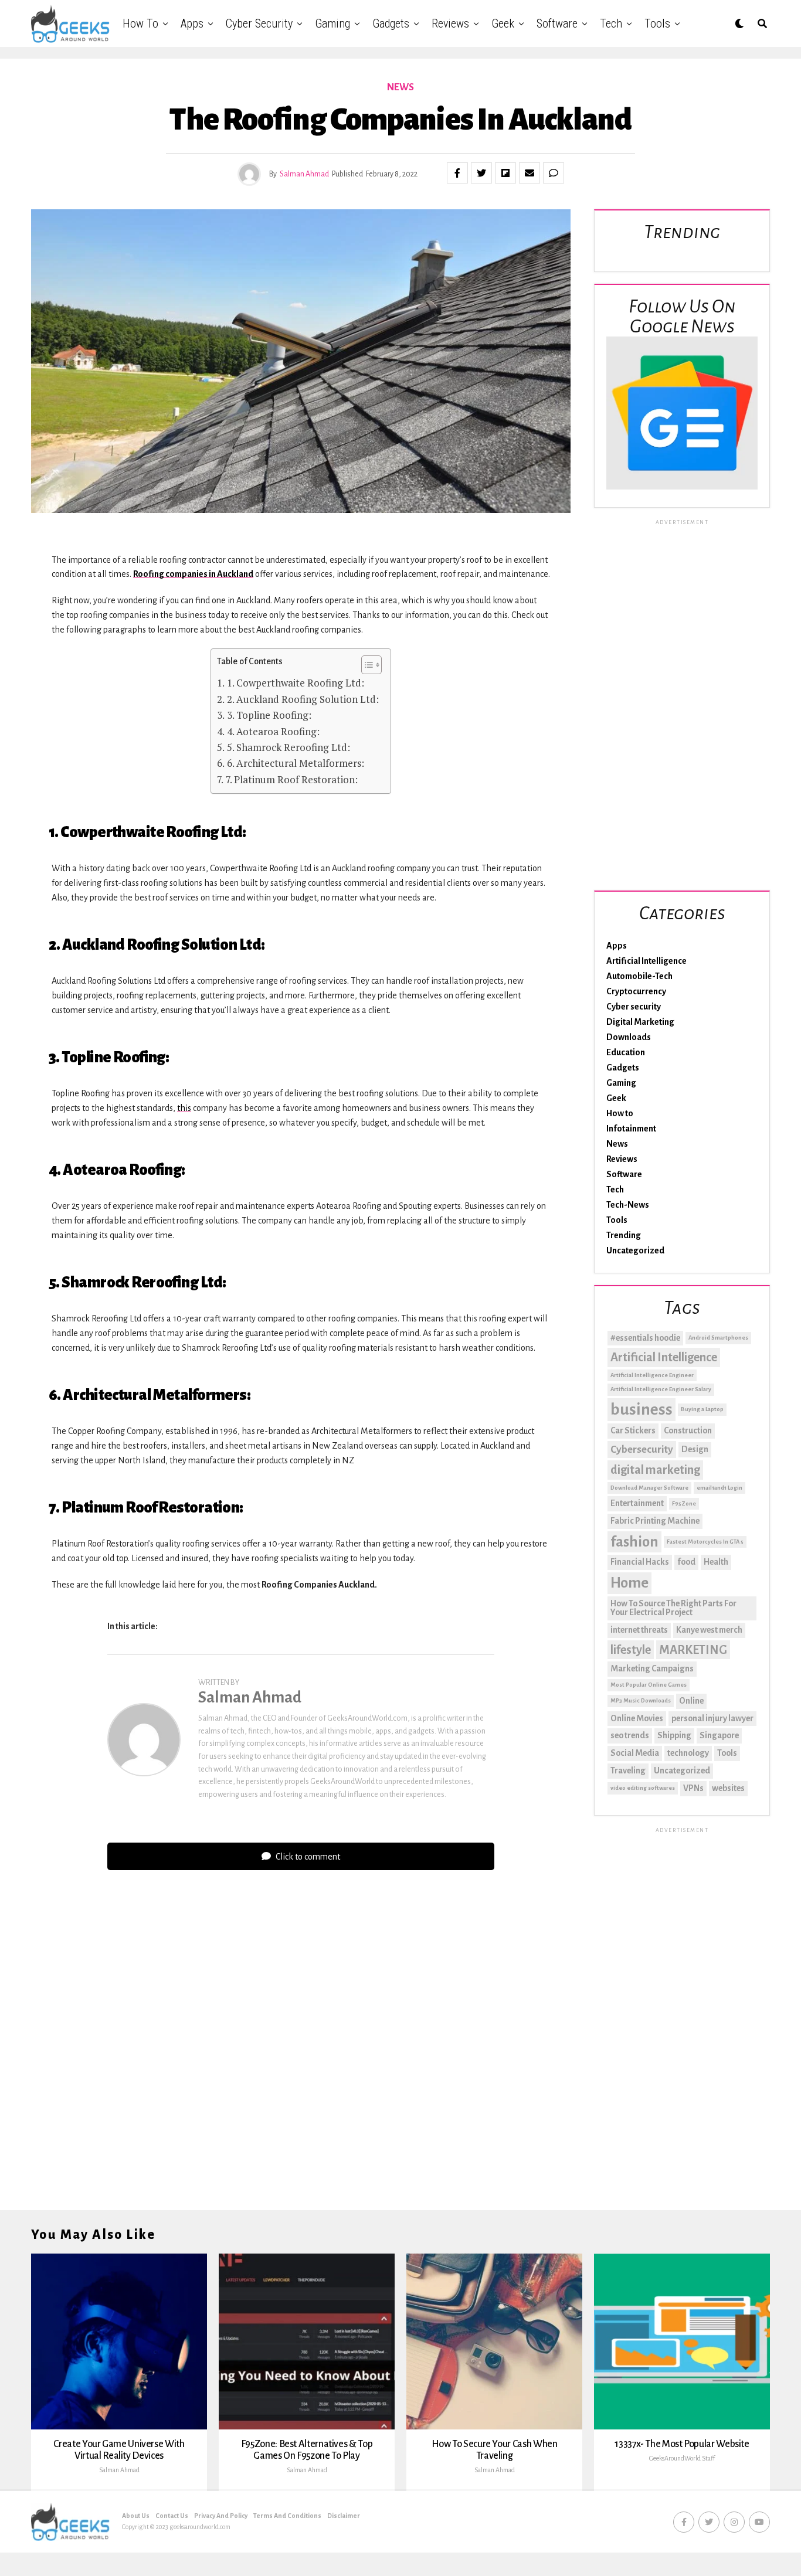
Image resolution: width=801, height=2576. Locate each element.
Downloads (629, 1037)
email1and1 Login (719, 1488)
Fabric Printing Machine (655, 1521)
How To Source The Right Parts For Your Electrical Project (673, 1608)
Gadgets (391, 23)
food (686, 1562)
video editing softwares (643, 1788)
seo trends (630, 1735)
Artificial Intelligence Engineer (652, 1375)
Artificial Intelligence (646, 961)
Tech (611, 23)
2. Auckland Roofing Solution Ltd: (303, 699)
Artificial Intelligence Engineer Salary (661, 1389)
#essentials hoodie (645, 1338)
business (642, 1410)
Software (557, 23)
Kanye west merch (709, 1630)
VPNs (693, 1788)
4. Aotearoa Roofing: (273, 731)
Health (716, 1562)
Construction (688, 1430)
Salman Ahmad (304, 174)
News (617, 1144)
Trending (624, 1235)
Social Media (635, 1753)
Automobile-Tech (639, 976)
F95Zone (684, 1503)
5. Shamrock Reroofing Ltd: (288, 747)
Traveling (628, 1770)
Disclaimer (344, 2516)
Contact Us (172, 2516)
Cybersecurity (642, 1450)
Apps (192, 23)
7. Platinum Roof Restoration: (291, 779)
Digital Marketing (640, 1022)
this (184, 1108)
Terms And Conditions (287, 2516)
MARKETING (693, 1650)
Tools (657, 23)
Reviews (450, 23)
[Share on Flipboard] (505, 173)
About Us (136, 2516)
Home (629, 1583)
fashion (634, 1542)
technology (688, 1753)
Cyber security (259, 23)
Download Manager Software (649, 1488)
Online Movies (637, 1718)
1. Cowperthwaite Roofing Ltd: (295, 683)
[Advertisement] (682, 703)
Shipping (674, 1735)
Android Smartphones (718, 1338)
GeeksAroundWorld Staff (682, 2458)
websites (728, 1788)
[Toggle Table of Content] (366, 665)
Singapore (719, 1735)
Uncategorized (635, 1250)
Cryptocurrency (636, 991)
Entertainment (637, 1503)
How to (140, 23)
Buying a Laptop (702, 1409)
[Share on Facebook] (457, 173)
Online (691, 1701)
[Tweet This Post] (481, 173)
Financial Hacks (640, 1562)
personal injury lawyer (712, 1718)
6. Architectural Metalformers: (295, 763)
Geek (503, 23)
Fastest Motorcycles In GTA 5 (705, 1542)
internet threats (639, 1630)
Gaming (332, 23)
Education (626, 1052)
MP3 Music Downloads (641, 1700)
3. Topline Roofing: (269, 715)
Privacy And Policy (221, 2516)
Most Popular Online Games (649, 1685)
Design (695, 1449)
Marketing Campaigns (652, 1668)
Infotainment (631, 1129)
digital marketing (655, 1470)
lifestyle (631, 1650)
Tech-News (628, 1205)
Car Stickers (633, 1430)
